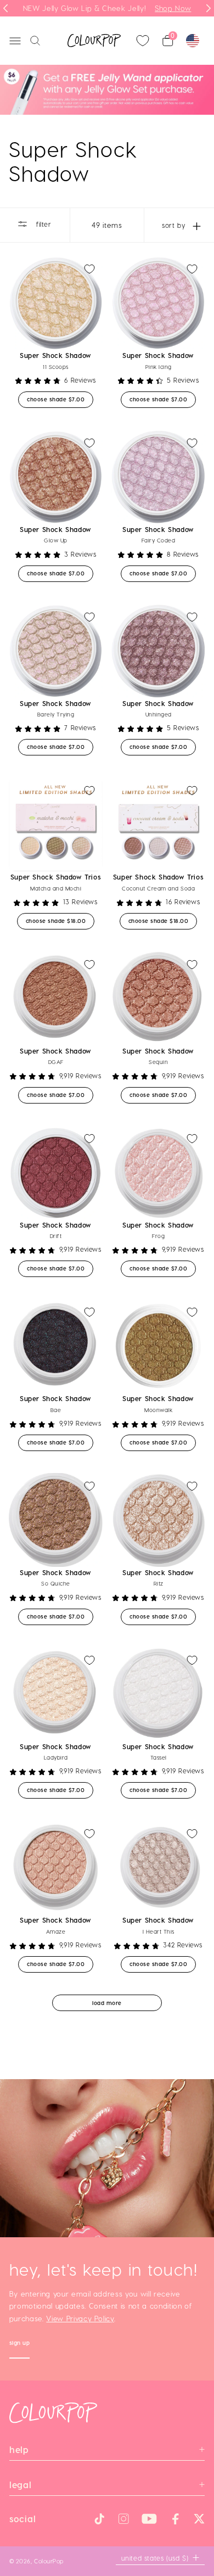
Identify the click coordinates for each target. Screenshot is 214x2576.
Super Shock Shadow (56, 355)
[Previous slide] (5, 8)
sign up (20, 2344)
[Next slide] (209, 8)
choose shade (60, 399)
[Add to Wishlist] (89, 269)
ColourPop (49, 2561)
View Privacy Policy (80, 2318)
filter (42, 224)
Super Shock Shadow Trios (56, 877)
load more (107, 2003)
